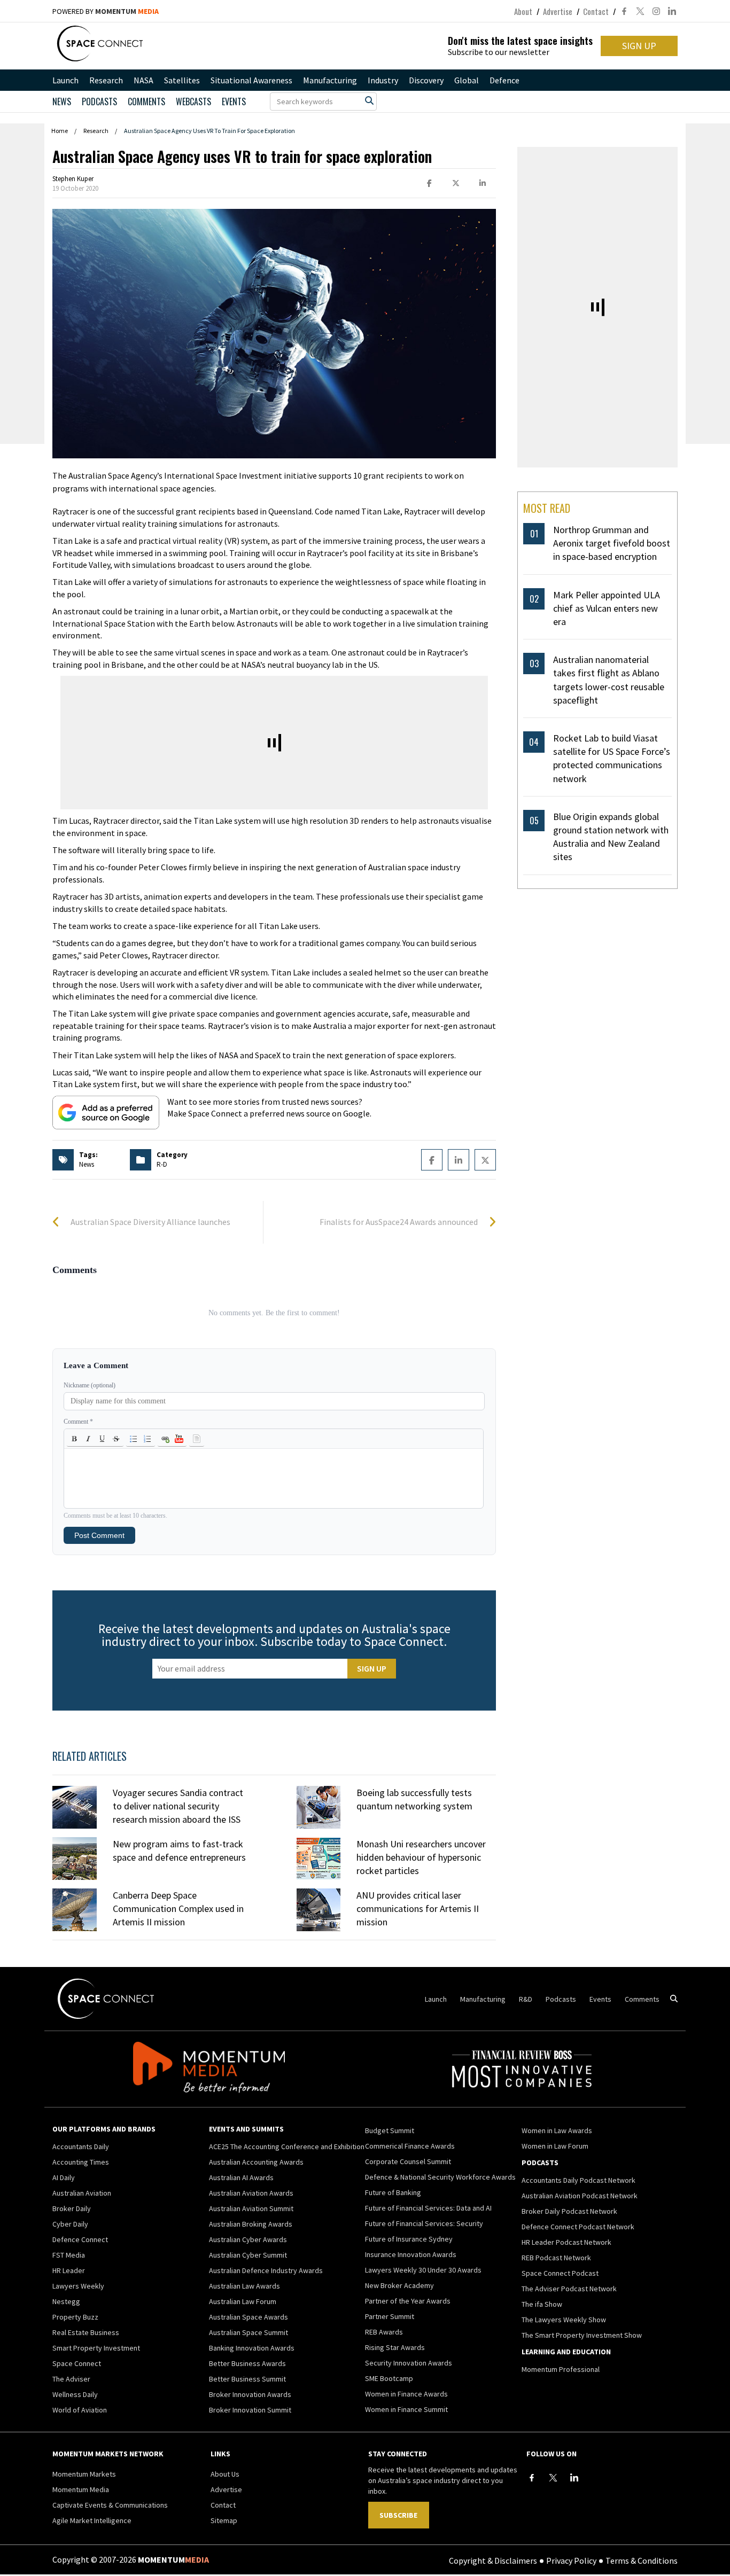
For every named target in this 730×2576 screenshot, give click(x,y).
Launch (65, 80)
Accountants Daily (81, 2146)
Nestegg (66, 2301)
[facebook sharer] (429, 184)
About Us (225, 2474)
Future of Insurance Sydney (409, 2239)
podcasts (99, 102)
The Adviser (71, 2379)
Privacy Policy (571, 2560)
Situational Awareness (251, 80)
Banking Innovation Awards (252, 2348)
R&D (526, 1999)
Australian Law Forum (243, 2301)
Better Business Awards (247, 2363)
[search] (369, 100)
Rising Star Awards (395, 2347)
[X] (553, 2478)
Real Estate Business (86, 2332)
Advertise (558, 11)
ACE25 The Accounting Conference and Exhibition (287, 2146)
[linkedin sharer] (483, 184)
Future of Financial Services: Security (424, 2223)
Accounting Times (81, 2162)
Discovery (426, 80)
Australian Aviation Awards (251, 2193)
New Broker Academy (399, 2285)
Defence (504, 80)
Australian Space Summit (248, 2332)
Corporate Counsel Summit (408, 2161)
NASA (143, 80)
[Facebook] (532, 2478)
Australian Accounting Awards (256, 2162)
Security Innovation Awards (409, 2363)
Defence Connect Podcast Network (578, 2227)
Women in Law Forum (555, 2146)
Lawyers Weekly (78, 2286)
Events (234, 102)
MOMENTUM (127, 11)
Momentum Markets (84, 2474)
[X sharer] (456, 184)
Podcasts (561, 1999)
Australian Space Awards (248, 2317)
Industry (383, 80)
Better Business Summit (247, 2379)
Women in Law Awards (557, 2130)
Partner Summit (390, 2316)
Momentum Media (81, 2489)
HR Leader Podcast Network (566, 2242)
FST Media (69, 2255)
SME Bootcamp (389, 2378)
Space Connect (77, 2363)
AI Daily (64, 2177)
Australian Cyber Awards (248, 2239)
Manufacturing (330, 80)
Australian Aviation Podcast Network (580, 2196)
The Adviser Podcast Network (569, 2289)
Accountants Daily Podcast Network (578, 2180)
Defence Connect (80, 2239)
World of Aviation (80, 2410)
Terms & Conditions (642, 2560)
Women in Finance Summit (406, 2409)
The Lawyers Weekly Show (564, 2320)
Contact (596, 11)
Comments (146, 102)
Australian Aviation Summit (251, 2208)
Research (106, 80)
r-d (162, 1164)
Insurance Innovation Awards (411, 2254)
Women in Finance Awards (406, 2394)
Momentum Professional (561, 2369)
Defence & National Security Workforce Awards (440, 2177)
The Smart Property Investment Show (582, 2335)
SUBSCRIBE (398, 2515)
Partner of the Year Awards (408, 2301)
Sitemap (224, 2520)
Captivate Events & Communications (110, 2505)
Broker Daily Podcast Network (569, 2211)
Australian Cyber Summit (248, 2255)
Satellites (182, 80)
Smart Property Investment (96, 2348)
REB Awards (384, 2332)
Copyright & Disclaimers (493, 2560)
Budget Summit (390, 2130)
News (62, 102)
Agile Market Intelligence (92, 2520)
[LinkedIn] (574, 2478)
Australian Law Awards (244, 2286)
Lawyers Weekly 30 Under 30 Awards (423, 2270)
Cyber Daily (70, 2224)
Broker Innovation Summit (250, 2410)
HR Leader (69, 2270)
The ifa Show (542, 2304)
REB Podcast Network (556, 2258)
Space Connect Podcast (560, 2273)
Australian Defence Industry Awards (266, 2270)
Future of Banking (393, 2192)
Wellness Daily (75, 2394)
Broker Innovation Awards (250, 2394)
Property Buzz (75, 2317)
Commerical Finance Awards (410, 2146)
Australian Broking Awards (251, 2224)
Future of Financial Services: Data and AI (428, 2208)
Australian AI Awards (241, 2177)
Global (467, 80)
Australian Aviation (82, 2193)
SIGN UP (639, 46)
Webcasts (193, 102)
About (523, 11)
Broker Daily (72, 2208)
